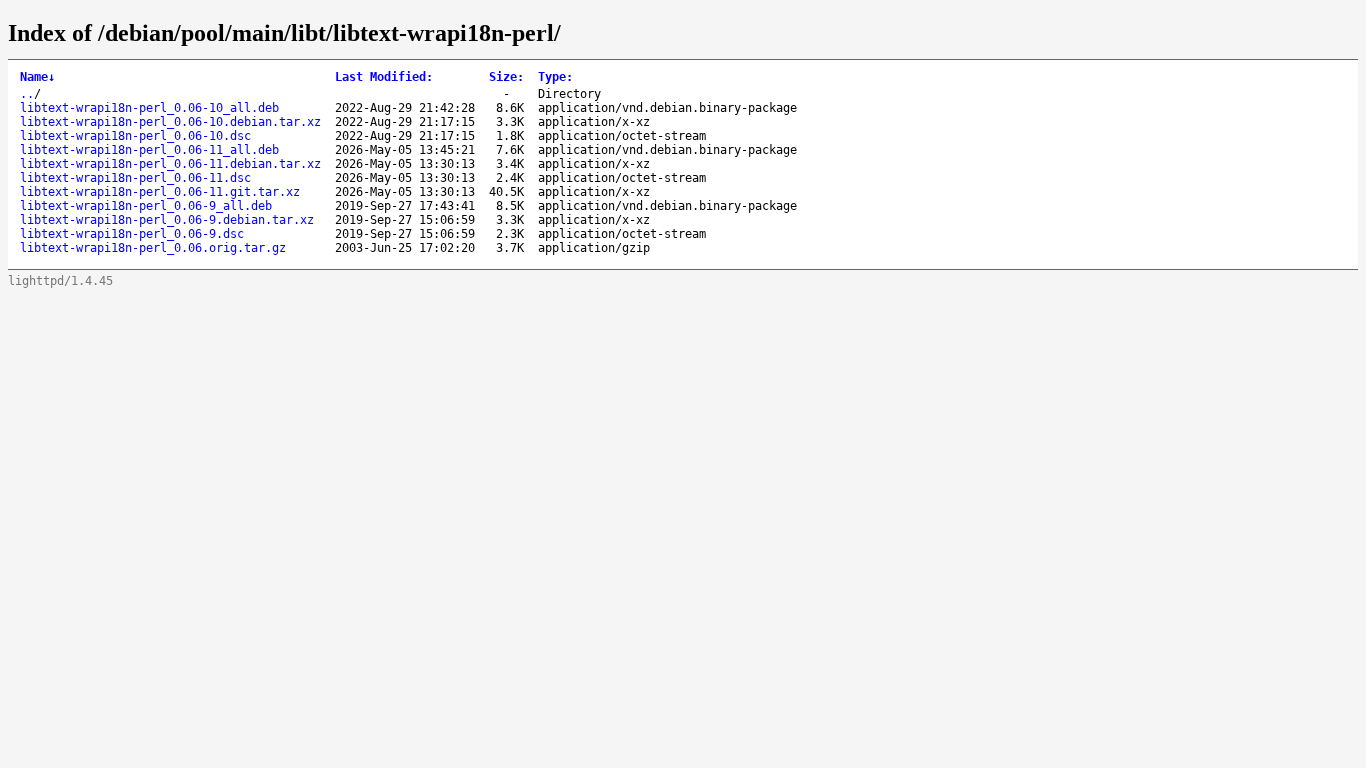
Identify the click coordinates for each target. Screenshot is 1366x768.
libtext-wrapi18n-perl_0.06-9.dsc (132, 234)
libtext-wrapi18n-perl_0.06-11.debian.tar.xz (170, 164)
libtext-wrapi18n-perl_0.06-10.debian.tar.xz (170, 122)
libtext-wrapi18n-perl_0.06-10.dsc (135, 136)
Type (555, 77)
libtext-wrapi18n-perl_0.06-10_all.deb (149, 108)
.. (27, 94)
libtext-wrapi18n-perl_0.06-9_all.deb (146, 206)
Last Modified (384, 77)
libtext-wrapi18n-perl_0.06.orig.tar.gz (153, 248)
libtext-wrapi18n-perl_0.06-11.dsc (135, 178)
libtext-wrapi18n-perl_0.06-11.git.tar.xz (160, 192)
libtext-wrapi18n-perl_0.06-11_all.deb (149, 150)
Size (506, 77)
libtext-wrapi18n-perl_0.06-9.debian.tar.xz (167, 220)
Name (37, 77)
